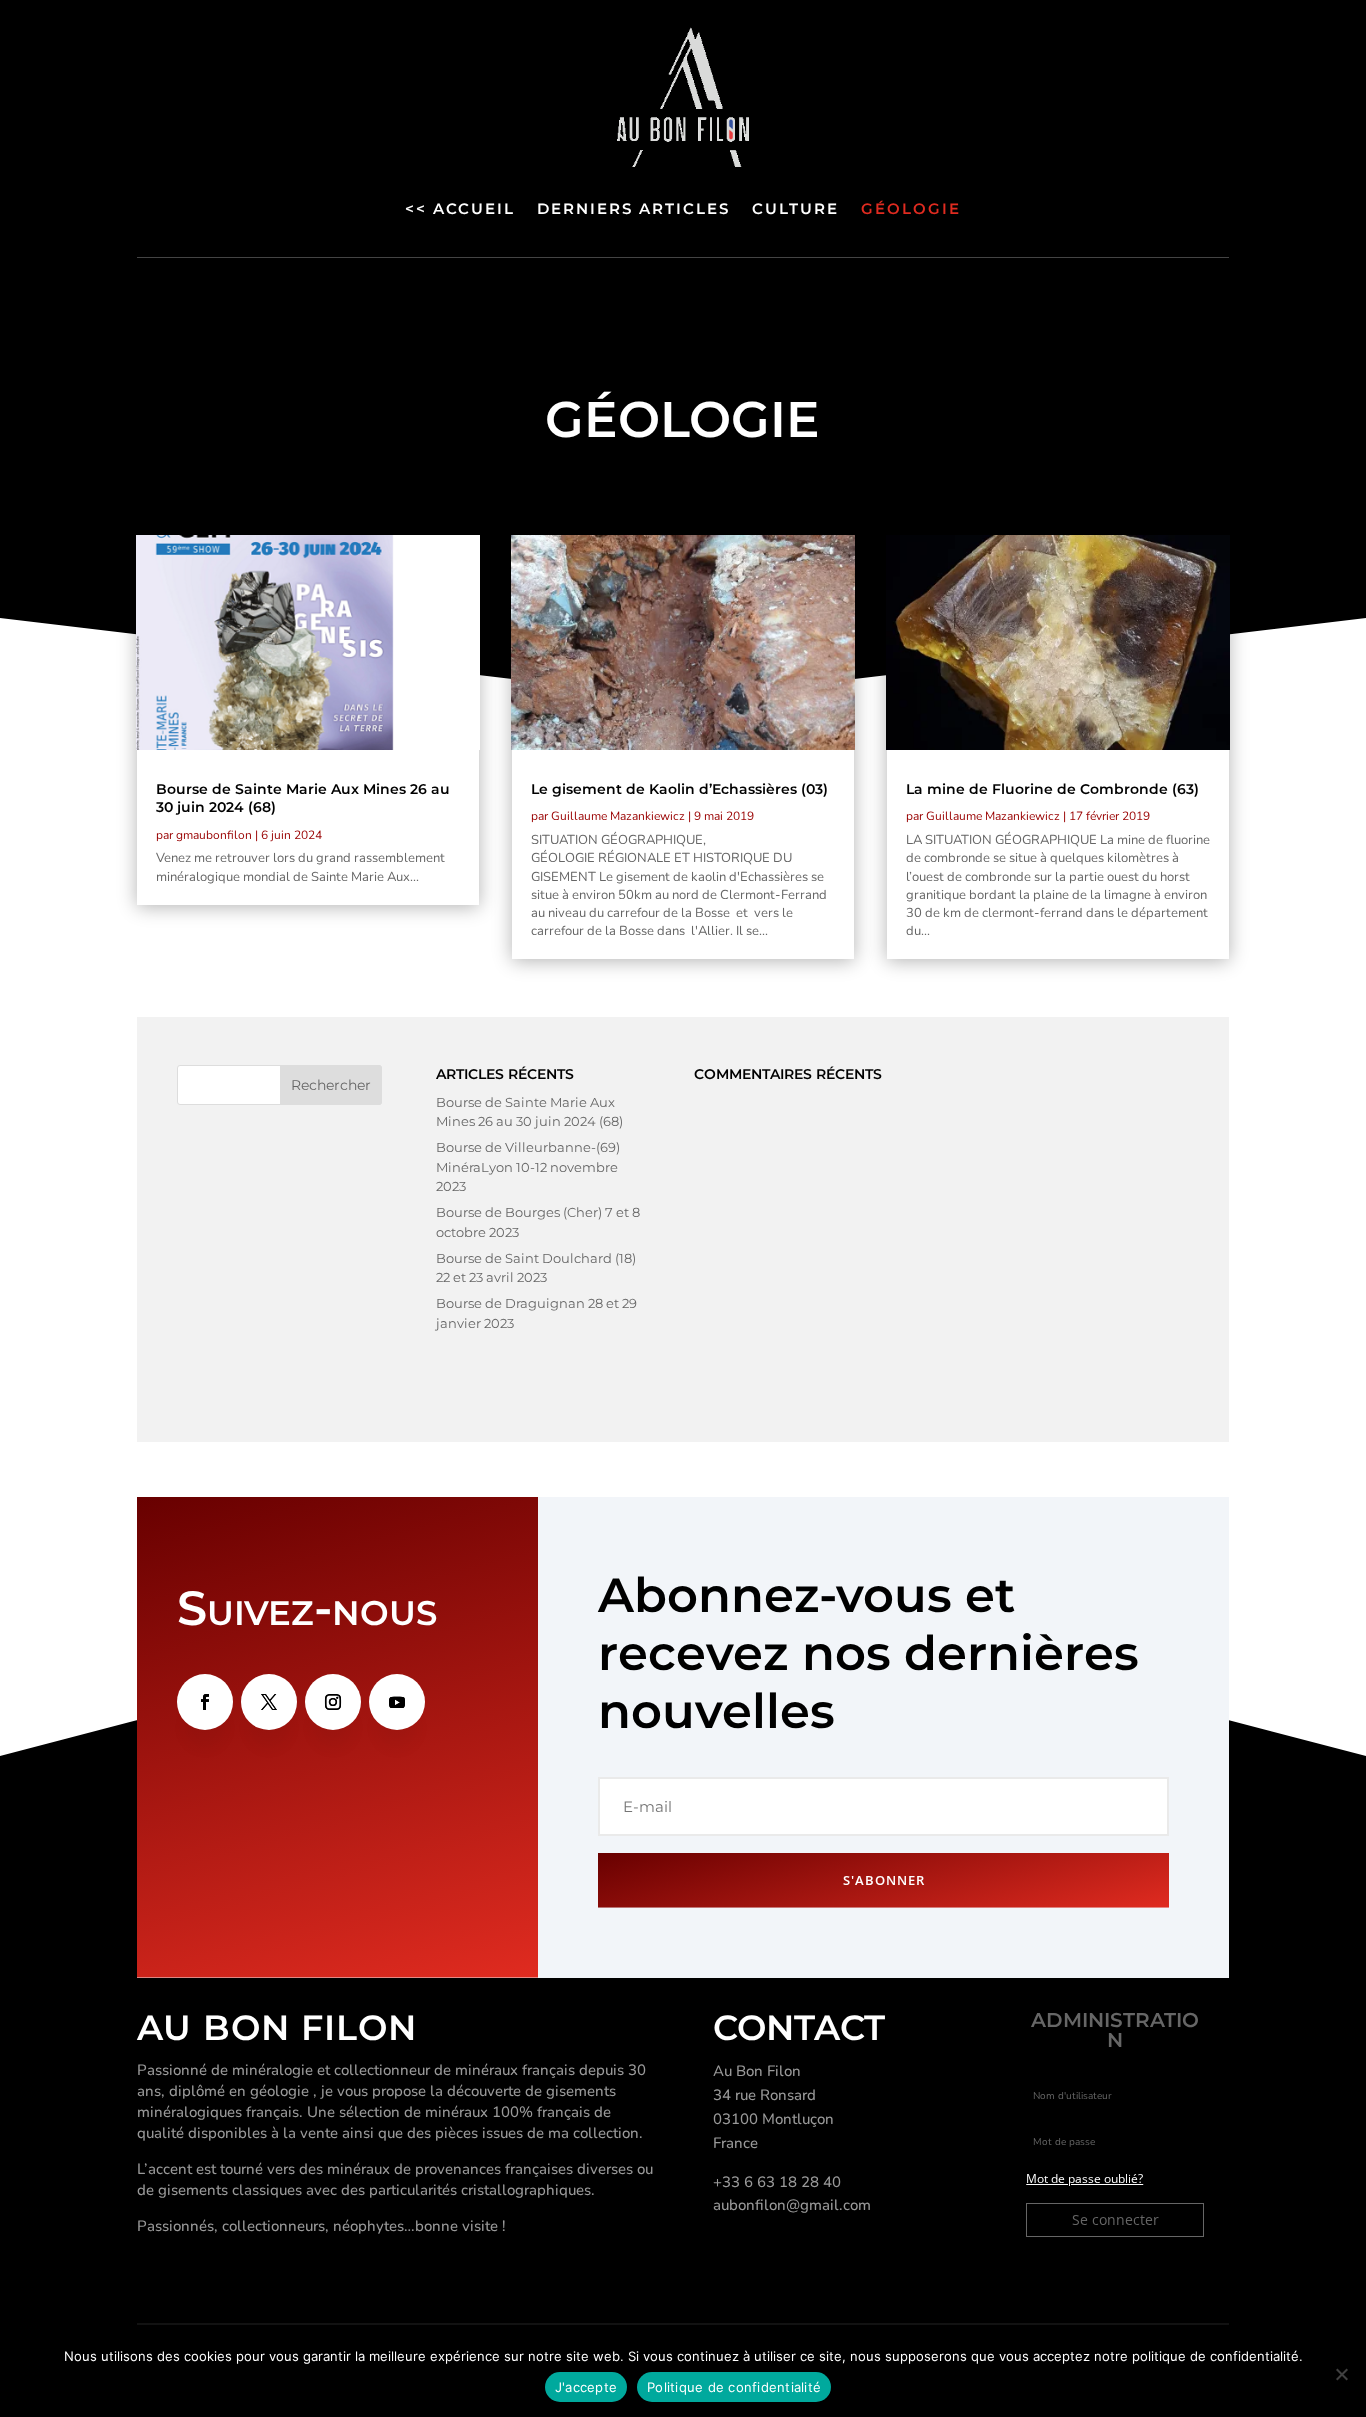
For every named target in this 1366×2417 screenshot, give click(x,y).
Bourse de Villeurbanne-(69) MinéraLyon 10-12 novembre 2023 (528, 1166)
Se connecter (1115, 2219)
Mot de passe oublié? (1084, 2178)
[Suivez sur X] (269, 1702)
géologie (911, 208)
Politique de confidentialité (734, 2387)
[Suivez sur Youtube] (397, 1702)
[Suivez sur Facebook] (205, 1702)
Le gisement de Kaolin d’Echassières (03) (679, 789)
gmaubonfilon (214, 835)
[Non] (1341, 2374)
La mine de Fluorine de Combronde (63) (1052, 789)
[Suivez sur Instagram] (333, 1702)
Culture (795, 208)
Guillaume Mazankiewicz (618, 816)
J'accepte (586, 2387)
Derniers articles (633, 208)
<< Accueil (460, 208)
